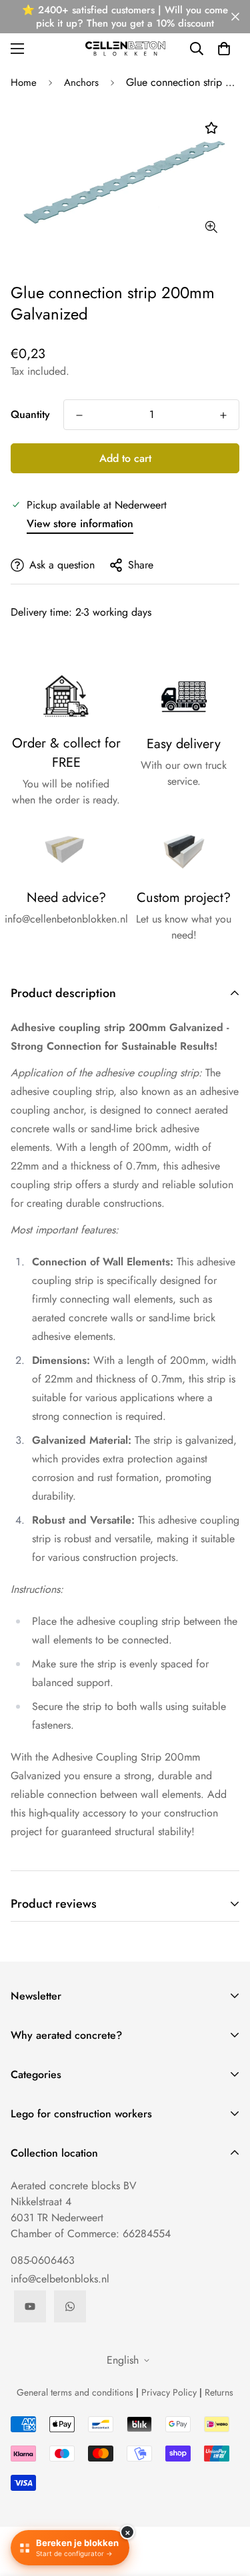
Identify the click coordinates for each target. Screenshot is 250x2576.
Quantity (30, 414)
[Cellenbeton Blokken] (125, 48)
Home (24, 83)
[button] (224, 49)
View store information (80, 524)
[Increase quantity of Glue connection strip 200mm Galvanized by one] (223, 415)
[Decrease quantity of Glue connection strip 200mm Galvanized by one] (79, 415)
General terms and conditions (75, 2392)
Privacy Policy (169, 2392)
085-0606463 (43, 2260)
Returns (219, 2392)
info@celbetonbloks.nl (60, 2279)
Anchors (81, 83)
